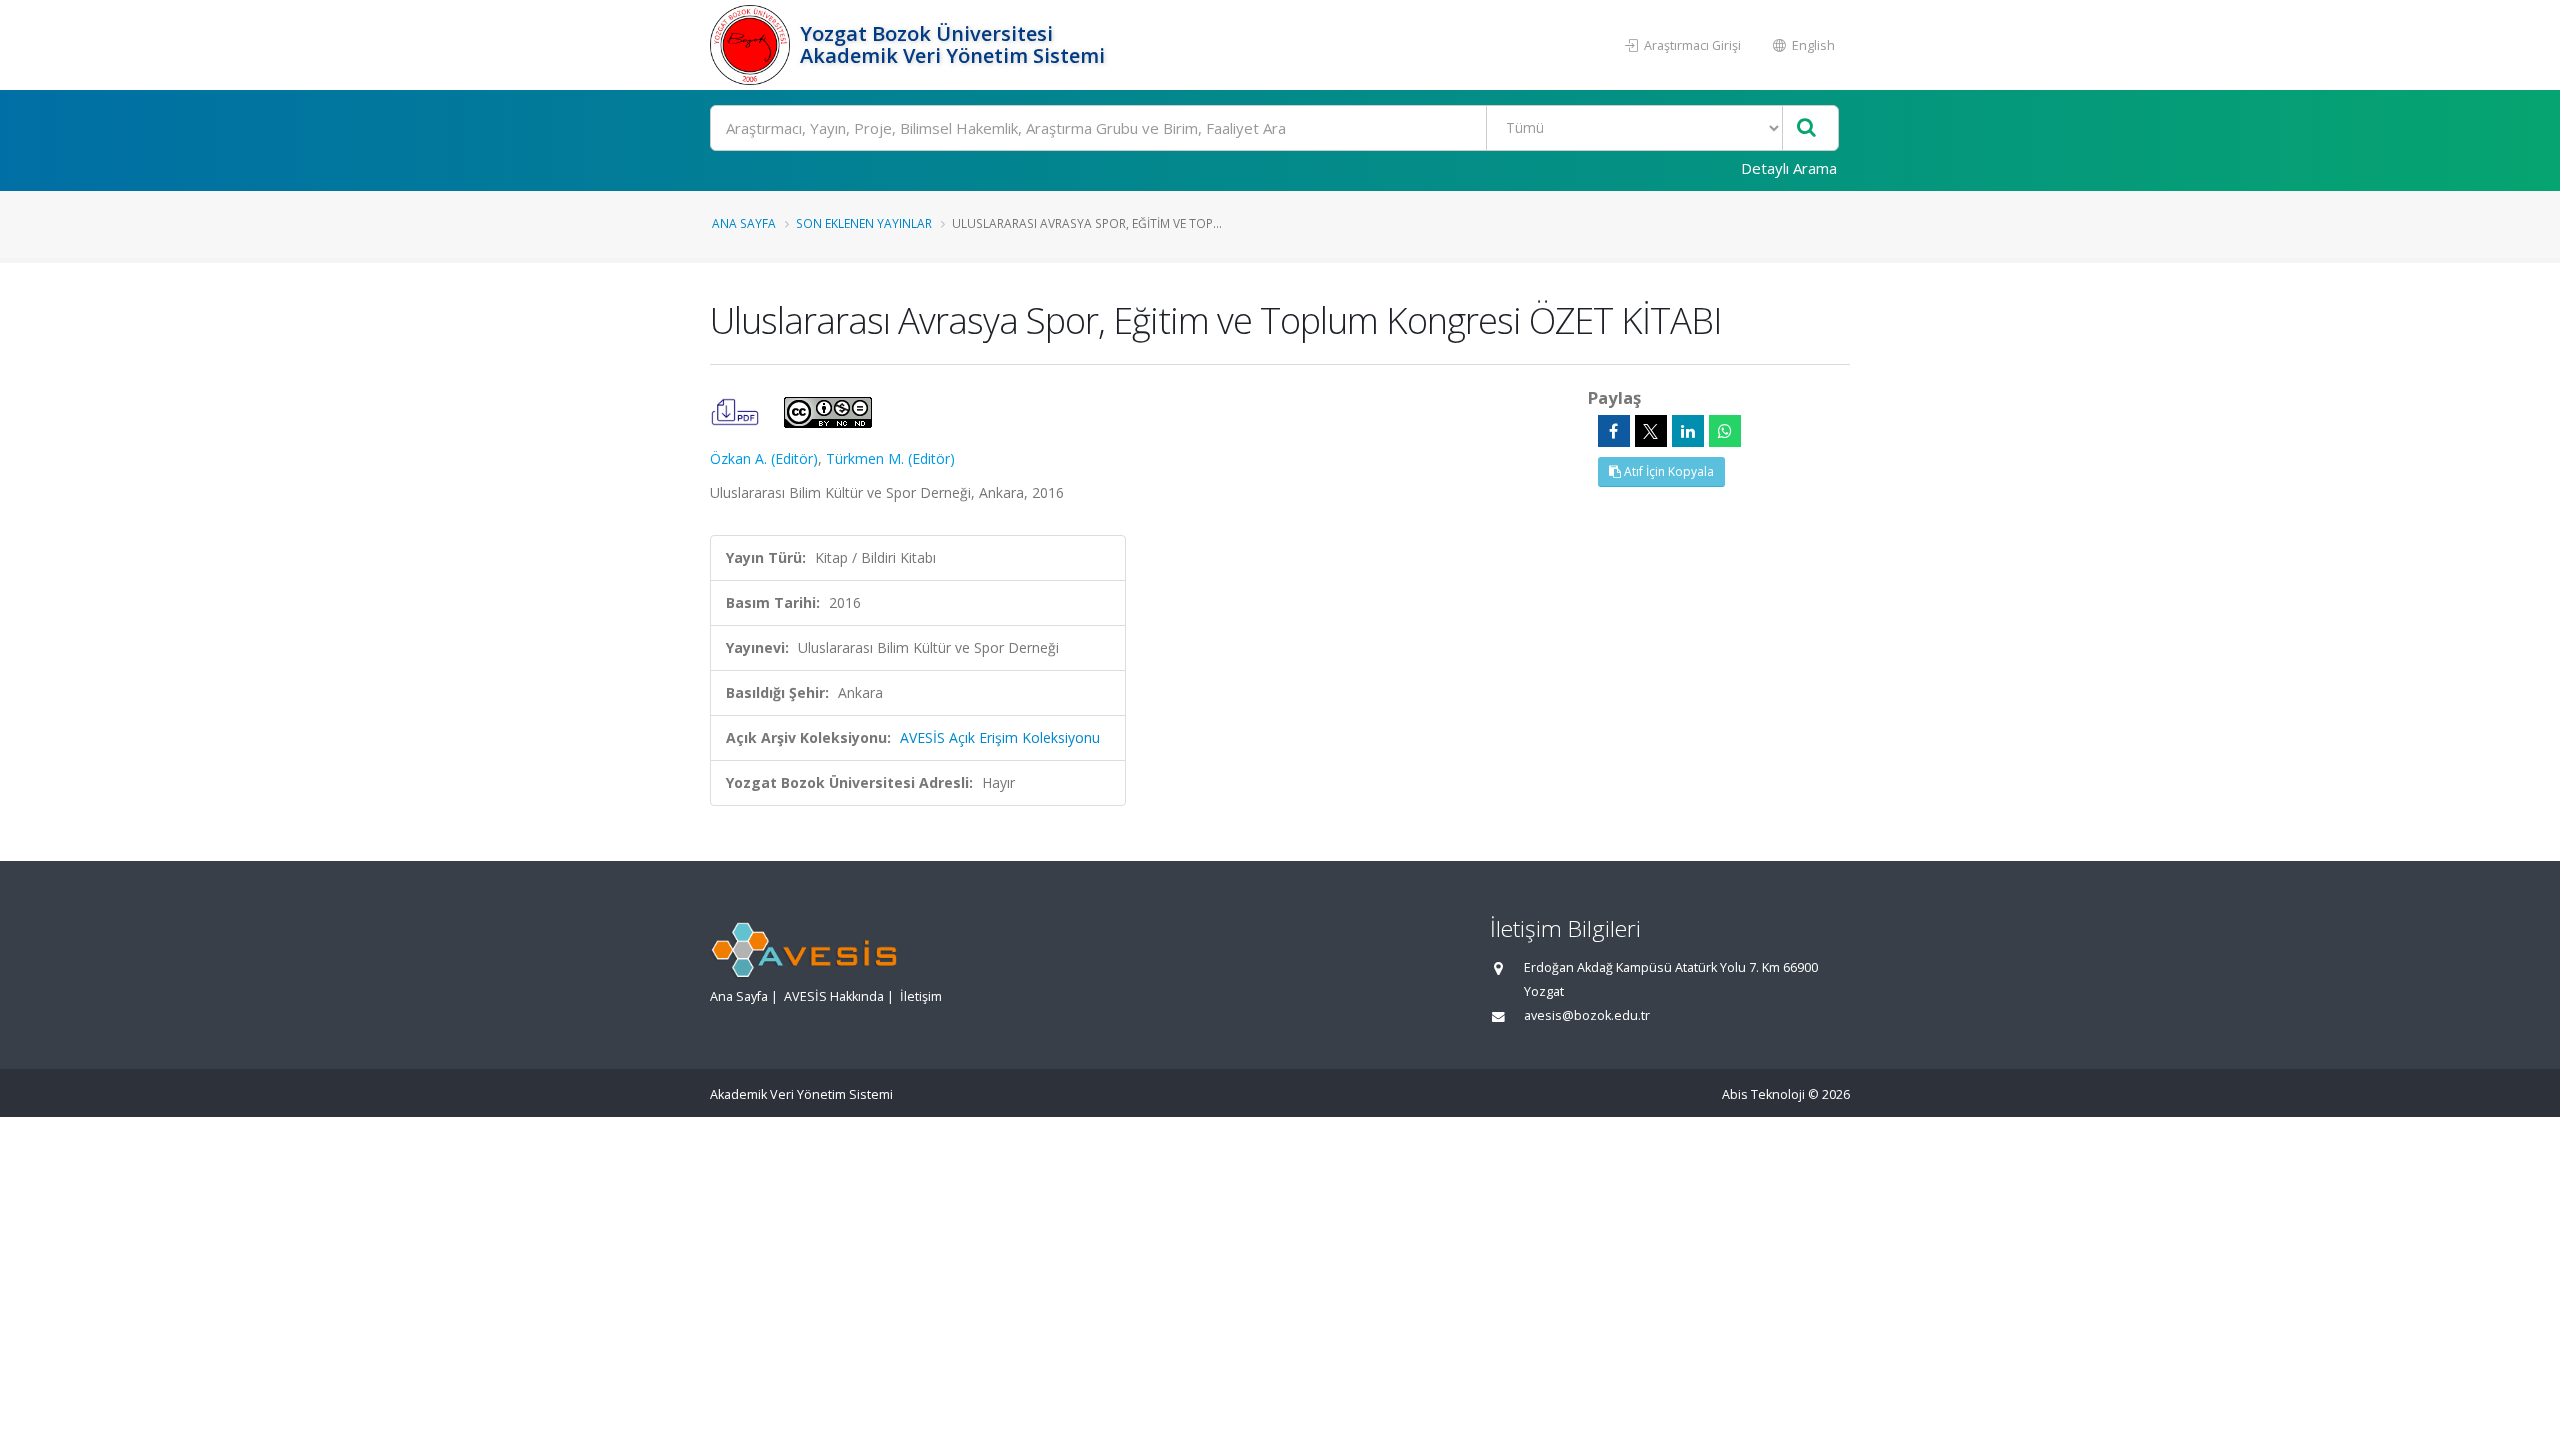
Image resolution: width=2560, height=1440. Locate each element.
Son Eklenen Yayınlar (864, 223)
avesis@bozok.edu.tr (1587, 1015)
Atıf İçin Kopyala (1667, 471)
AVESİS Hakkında (834, 996)
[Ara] (1806, 128)
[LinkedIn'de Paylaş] (1688, 431)
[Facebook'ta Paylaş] (1614, 431)
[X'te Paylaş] (1651, 431)
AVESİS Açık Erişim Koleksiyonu (1000, 737)
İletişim (921, 996)
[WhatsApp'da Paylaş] (1725, 431)
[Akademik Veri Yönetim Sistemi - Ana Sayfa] (752, 45)
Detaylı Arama (1789, 168)
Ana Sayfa (744, 223)
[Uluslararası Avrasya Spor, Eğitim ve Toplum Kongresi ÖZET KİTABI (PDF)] (737, 410)
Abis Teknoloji (1763, 1094)
